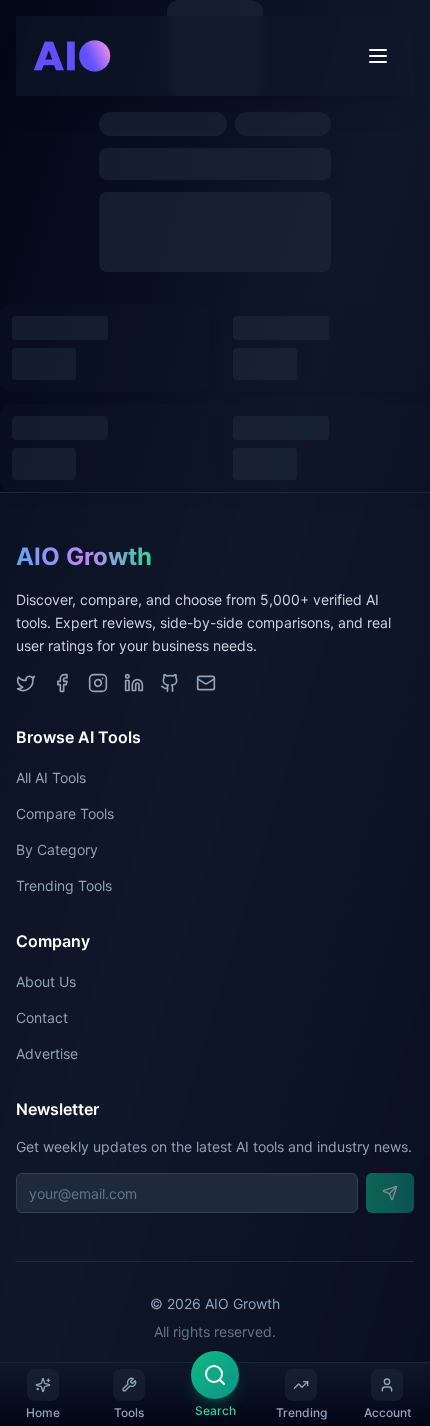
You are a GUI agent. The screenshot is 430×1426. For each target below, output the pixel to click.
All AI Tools (51, 777)
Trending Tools (64, 885)
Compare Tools (65, 813)
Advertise (47, 1053)
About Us (46, 981)
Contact (42, 1017)
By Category (57, 849)
